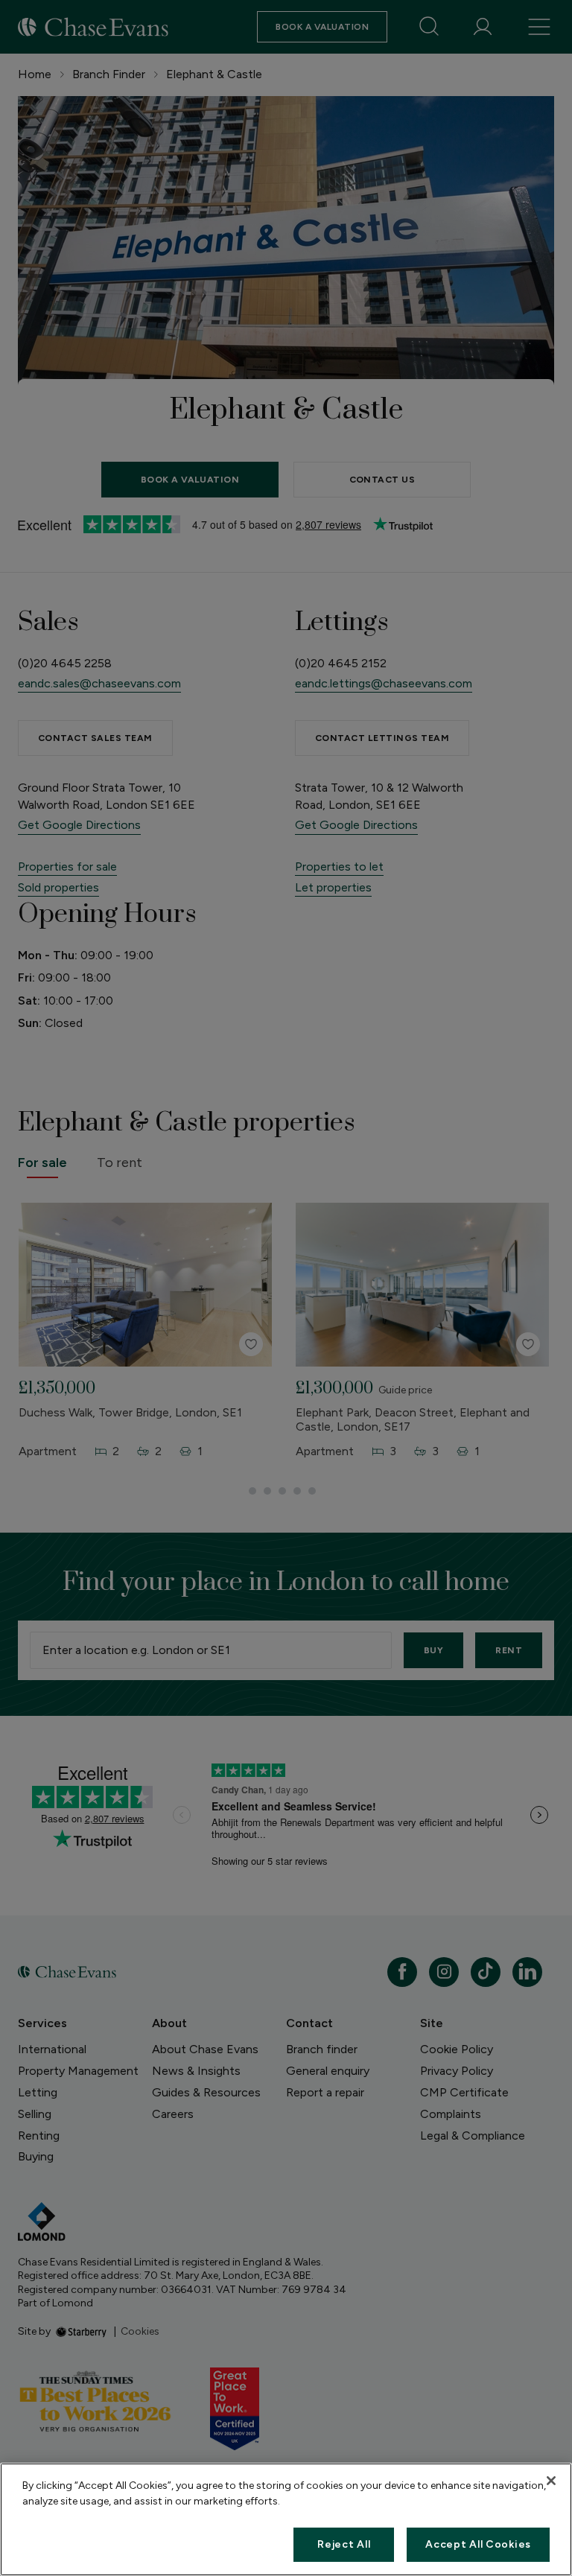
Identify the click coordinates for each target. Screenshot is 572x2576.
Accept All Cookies (478, 2544)
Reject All (344, 2544)
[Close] (551, 2481)
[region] (286, 2519)
